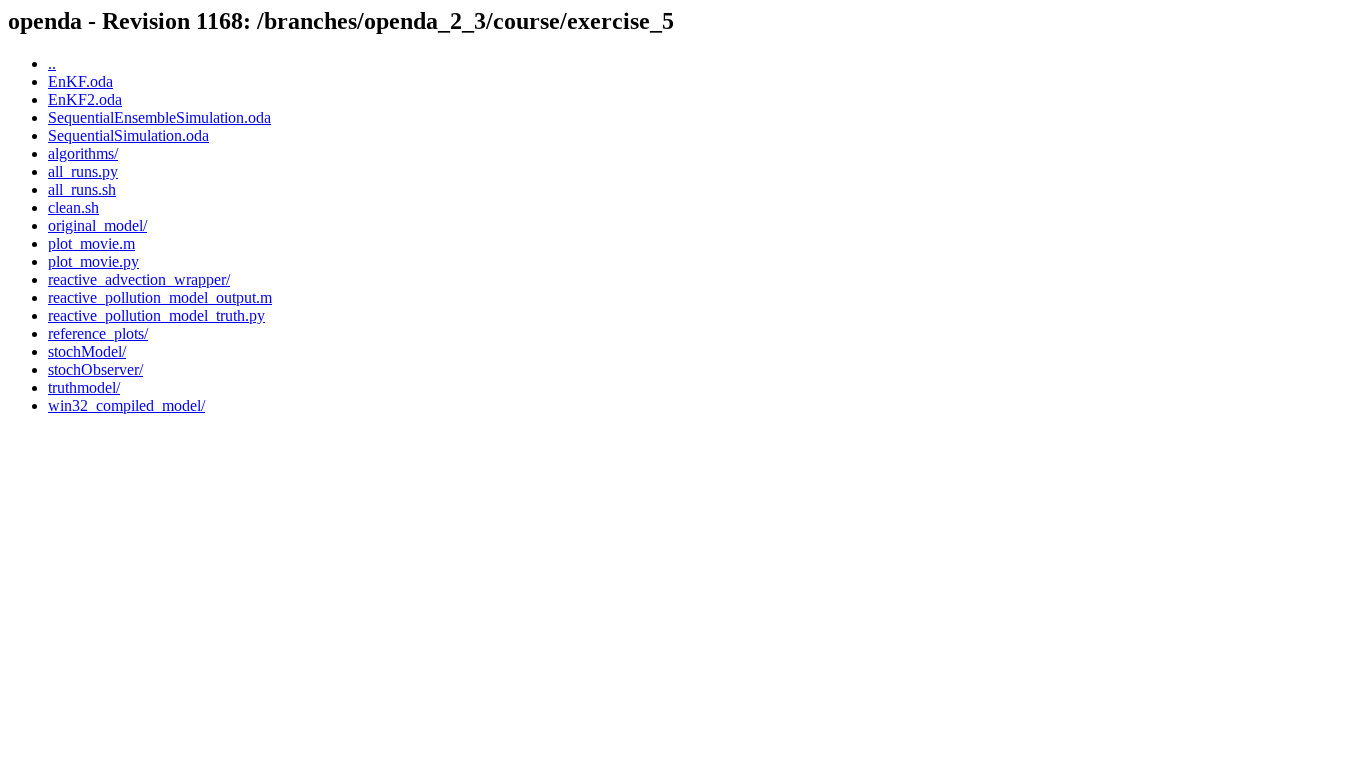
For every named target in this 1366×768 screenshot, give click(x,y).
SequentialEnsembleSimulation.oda (159, 117)
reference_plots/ (98, 333)
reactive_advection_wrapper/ (139, 279)
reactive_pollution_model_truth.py (156, 315)
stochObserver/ (95, 369)
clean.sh (73, 207)
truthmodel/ (84, 387)
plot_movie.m (91, 243)
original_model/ (97, 225)
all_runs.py (83, 171)
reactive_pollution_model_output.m (160, 297)
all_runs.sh (82, 189)
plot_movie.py (93, 261)
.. (52, 63)
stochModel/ (87, 351)
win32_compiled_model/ (126, 405)
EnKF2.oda (85, 99)
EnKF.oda (80, 81)
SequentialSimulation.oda (128, 135)
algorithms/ (83, 153)
